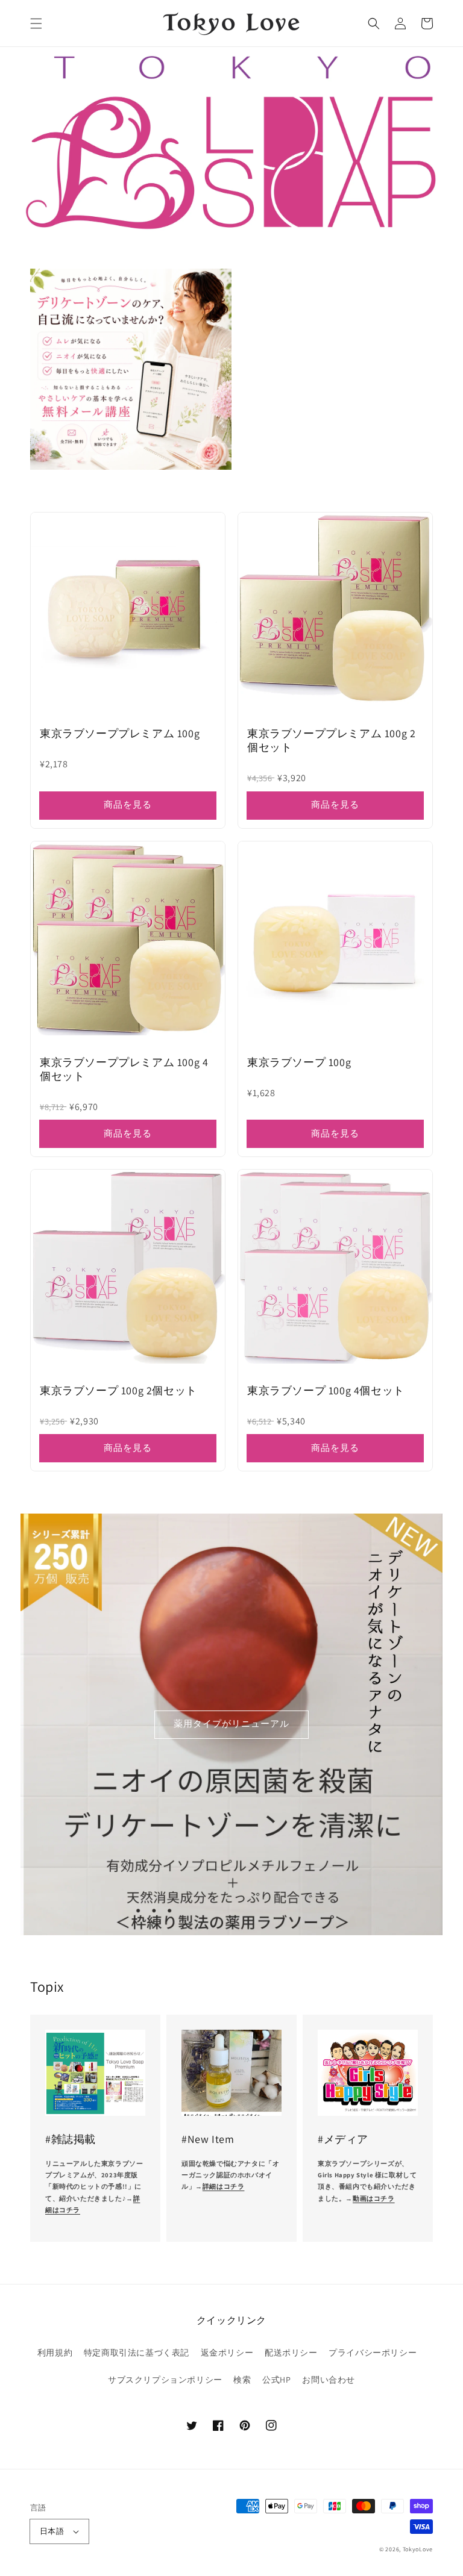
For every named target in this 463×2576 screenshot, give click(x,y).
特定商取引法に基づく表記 (137, 2353)
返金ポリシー (227, 2353)
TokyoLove (418, 2549)
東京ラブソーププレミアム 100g (120, 733)
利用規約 (55, 2353)
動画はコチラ (374, 2198)
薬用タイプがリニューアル (231, 1723)
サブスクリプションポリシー (165, 2380)
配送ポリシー (291, 2353)
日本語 (52, 2531)
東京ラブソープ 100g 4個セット (326, 1390)
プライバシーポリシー (373, 2353)
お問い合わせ (329, 2380)
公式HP (276, 2380)
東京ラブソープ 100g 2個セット (118, 1390)
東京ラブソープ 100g (299, 1062)
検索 (242, 2380)
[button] (36, 23)
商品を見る (128, 804)
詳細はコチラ (224, 2186)
